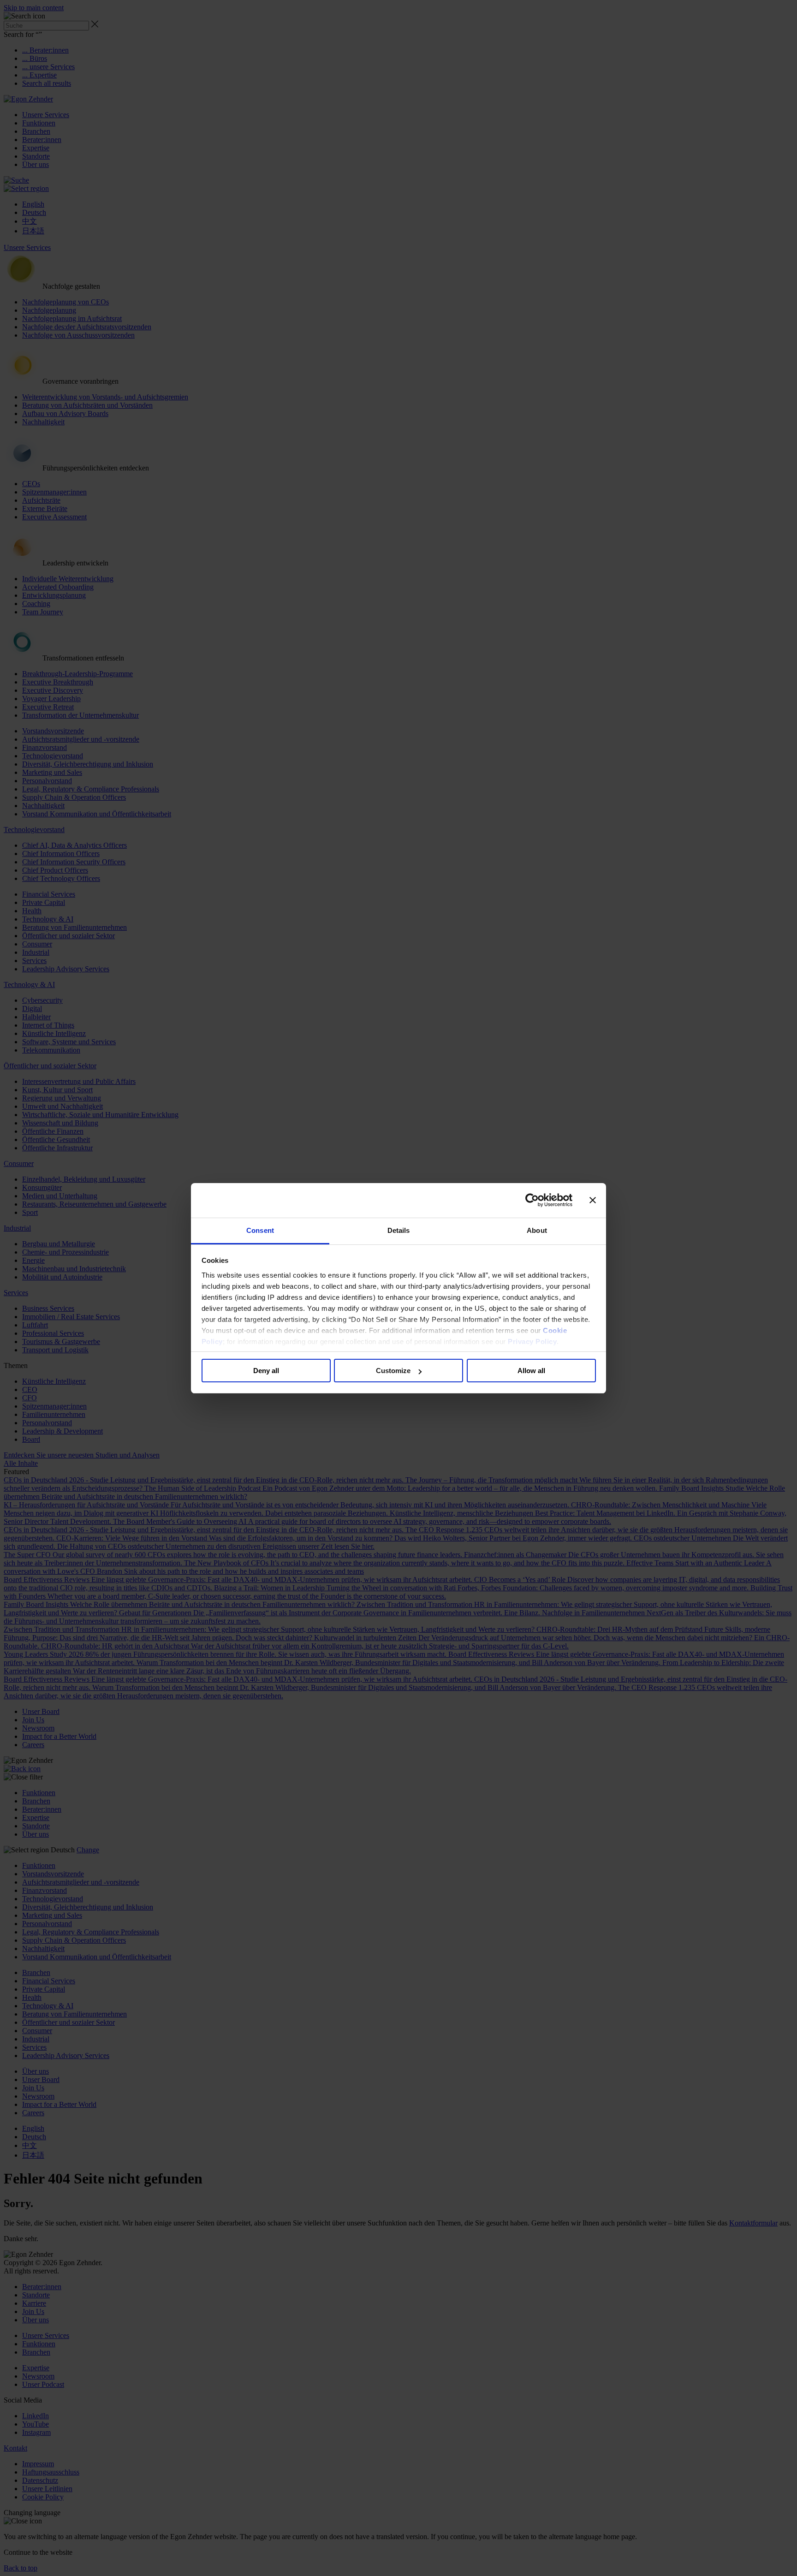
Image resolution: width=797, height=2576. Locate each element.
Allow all (531, 1371)
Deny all (266, 1371)
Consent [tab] (260, 1230)
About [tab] (537, 1230)
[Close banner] (593, 1200)
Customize (393, 1371)
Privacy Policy (532, 1342)
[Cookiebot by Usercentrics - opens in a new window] (532, 1200)
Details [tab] (399, 1230)
